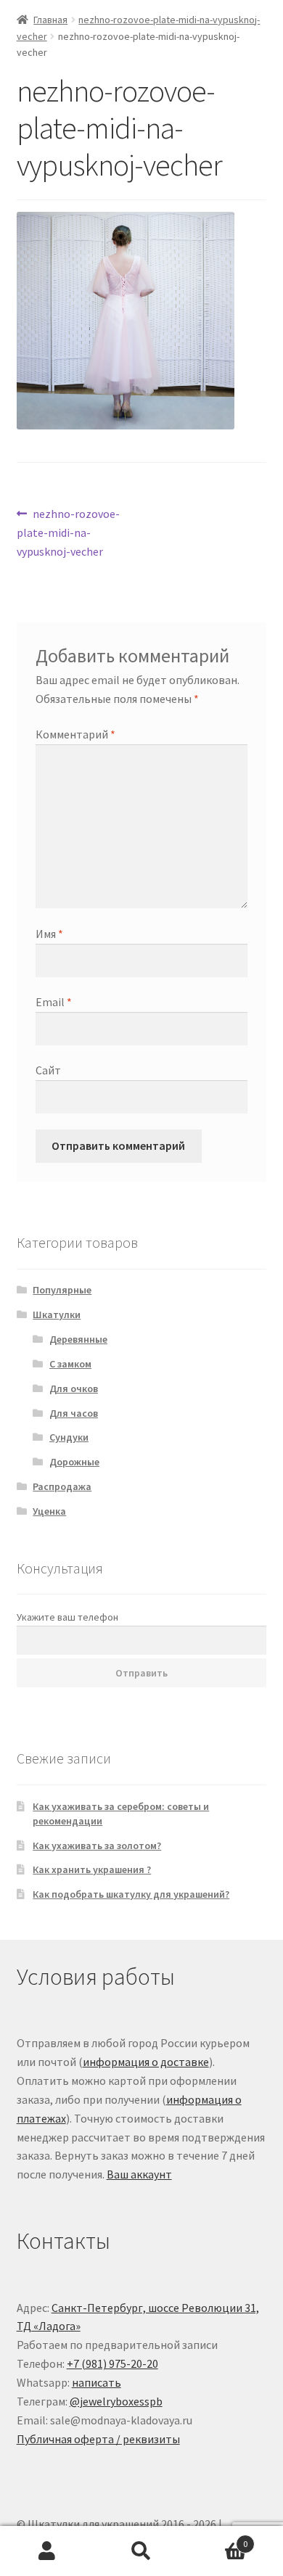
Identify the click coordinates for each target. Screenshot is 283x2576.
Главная (50, 20)
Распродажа (62, 1486)
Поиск (141, 2551)
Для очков (74, 1388)
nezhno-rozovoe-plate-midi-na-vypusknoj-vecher (69, 532)
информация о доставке (146, 2062)
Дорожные (74, 1462)
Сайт (48, 1070)
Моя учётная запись (47, 2551)
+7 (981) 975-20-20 (112, 2363)
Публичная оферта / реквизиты (98, 2439)
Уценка (49, 1511)
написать (97, 2382)
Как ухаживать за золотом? (97, 1845)
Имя (49, 934)
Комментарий (75, 734)
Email (54, 1002)
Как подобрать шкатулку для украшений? (131, 1894)
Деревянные (78, 1339)
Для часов (74, 1413)
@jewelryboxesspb (116, 2401)
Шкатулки (57, 1314)
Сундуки (69, 1437)
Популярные (62, 1290)
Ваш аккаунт (139, 2174)
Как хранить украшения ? (92, 1869)
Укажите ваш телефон (67, 1617)
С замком (70, 1364)
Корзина (218, 2539)
